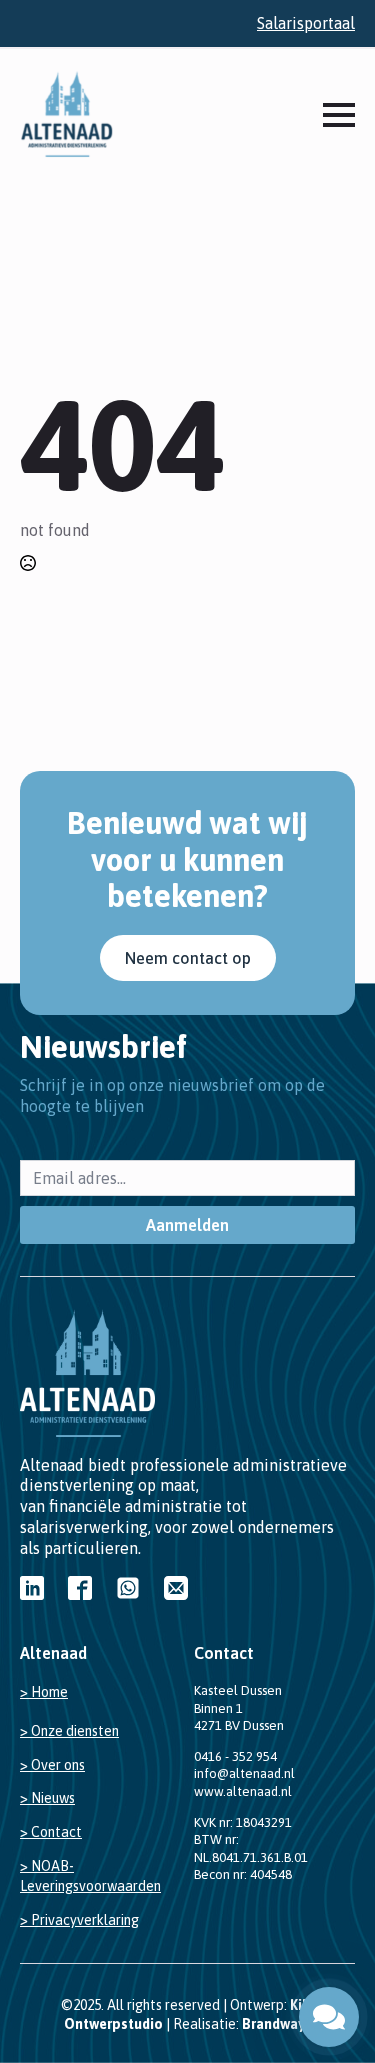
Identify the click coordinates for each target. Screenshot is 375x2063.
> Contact (51, 1832)
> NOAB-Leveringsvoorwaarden (90, 1876)
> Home (44, 1692)
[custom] (32, 1588)
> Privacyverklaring (79, 1920)
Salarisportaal (306, 23)
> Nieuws (47, 1798)
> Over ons (52, 1765)
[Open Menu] (339, 115)
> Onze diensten (69, 1731)
